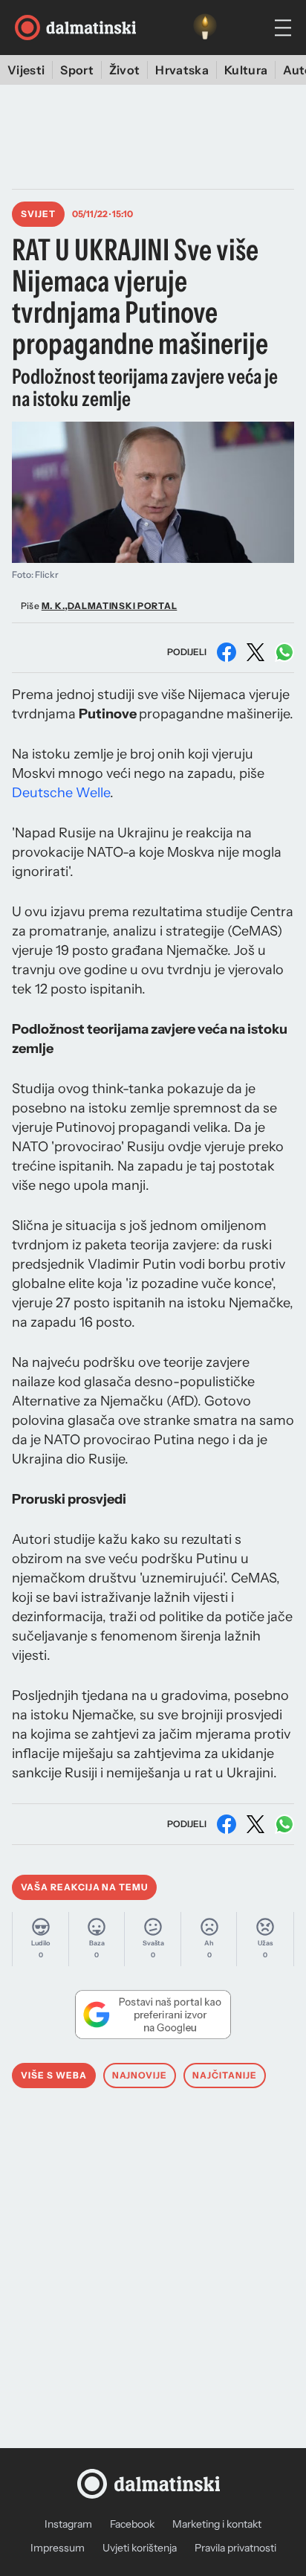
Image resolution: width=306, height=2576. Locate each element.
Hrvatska (182, 70)
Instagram (68, 2524)
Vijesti (26, 70)
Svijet (38, 214)
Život (125, 70)
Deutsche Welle (61, 793)
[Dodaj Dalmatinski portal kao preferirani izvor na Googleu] (153, 2015)
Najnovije (140, 2075)
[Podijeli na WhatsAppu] (284, 652)
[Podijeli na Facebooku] (227, 652)
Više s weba (54, 2075)
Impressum (58, 2548)
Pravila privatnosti (235, 2548)
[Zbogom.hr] (205, 28)
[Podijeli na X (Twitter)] (255, 652)
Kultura (246, 70)
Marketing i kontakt (217, 2524)
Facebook (132, 2524)
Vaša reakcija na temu (84, 1887)
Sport (77, 70)
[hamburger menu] (283, 28)
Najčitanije (225, 2075)
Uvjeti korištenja (140, 2548)
